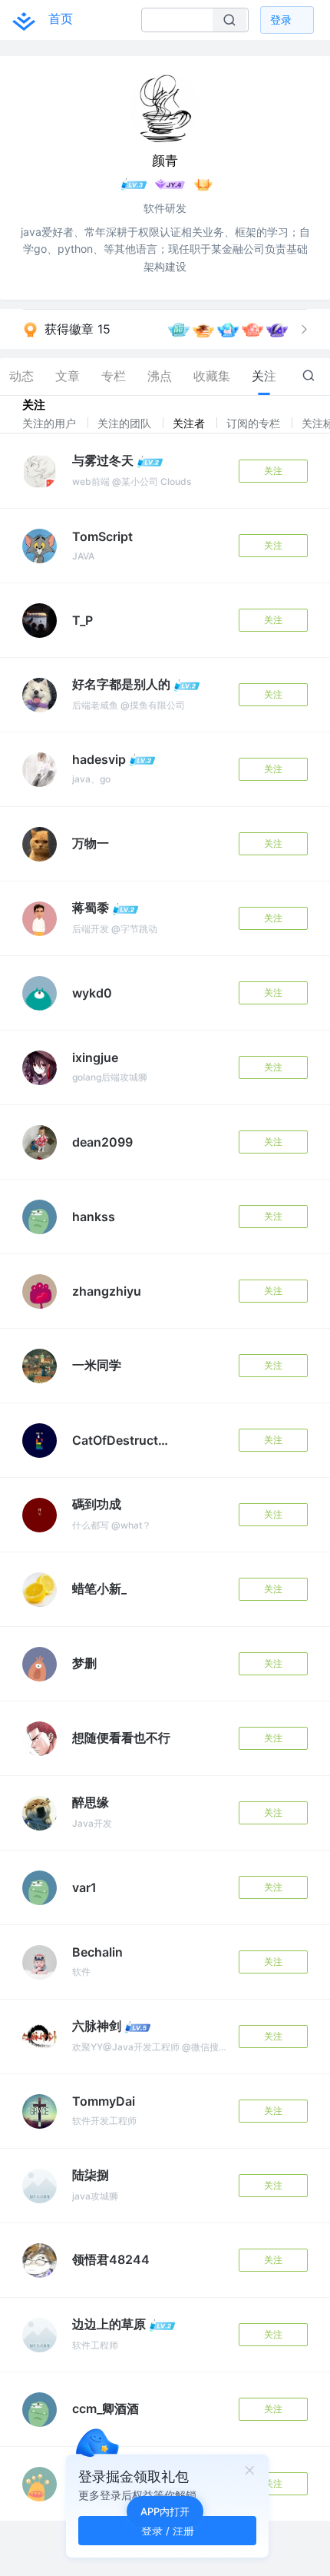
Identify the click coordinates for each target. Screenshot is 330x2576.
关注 (273, 471)
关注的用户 (51, 423)
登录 (281, 20)
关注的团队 (126, 423)
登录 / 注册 (168, 2530)
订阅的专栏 (255, 423)
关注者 (190, 423)
